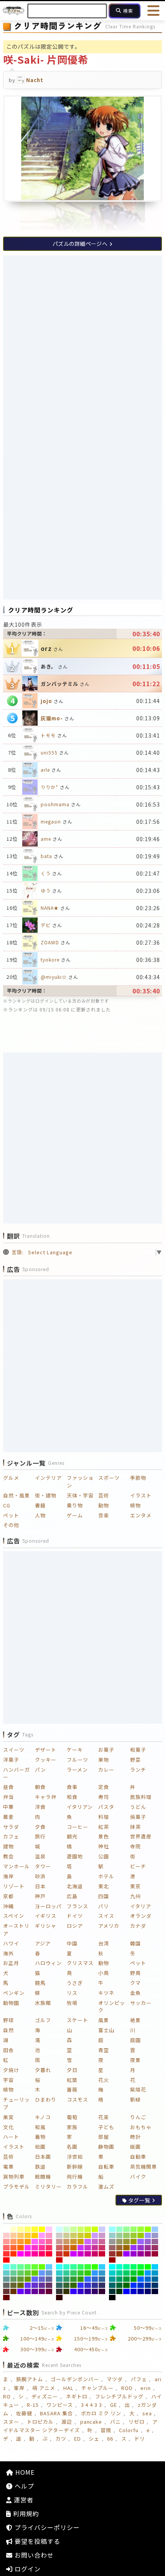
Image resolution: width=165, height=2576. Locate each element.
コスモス (78, 2099)
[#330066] (95, 2291)
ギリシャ (46, 1926)
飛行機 (75, 2177)
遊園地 (75, 1856)
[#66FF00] (42, 2267)
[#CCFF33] (88, 2229)
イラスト (141, 1495)
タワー (43, 1866)
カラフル (78, 2186)
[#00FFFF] (112, 2267)
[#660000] (6, 2298)
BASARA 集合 (56, 2413)
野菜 (135, 1760)
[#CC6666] (59, 2248)
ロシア (75, 1926)
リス (72, 1993)
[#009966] (120, 2279)
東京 (135, 1886)
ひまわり (46, 2099)
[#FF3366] (49, 2248)
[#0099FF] (148, 2273)
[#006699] (155, 2279)
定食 (104, 1787)
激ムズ (106, 2186)
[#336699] (102, 2279)
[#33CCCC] (59, 2273)
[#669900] (28, 2279)
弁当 (8, 1797)
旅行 (40, 1836)
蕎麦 (8, 1817)
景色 (104, 1836)
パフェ (139, 2379)
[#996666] (112, 2248)
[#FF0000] (6, 2260)
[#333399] (95, 2285)
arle (45, 770)
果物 (104, 1760)
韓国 (135, 1943)
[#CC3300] (67, 2254)
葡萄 (72, 2117)
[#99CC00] (141, 2235)
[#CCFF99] (73, 2229)
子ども (106, 2127)
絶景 (135, 2020)
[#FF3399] (42, 2248)
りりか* (49, 787)
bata (46, 856)
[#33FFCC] (67, 2267)
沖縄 (8, 1906)
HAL (68, 2388)
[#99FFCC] (120, 2229)
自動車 (138, 2157)
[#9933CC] (141, 2248)
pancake (91, 2422)
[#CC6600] (73, 2248)
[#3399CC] (102, 2273)
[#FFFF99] (21, 2229)
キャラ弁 (46, 1797)
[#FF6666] (6, 2248)
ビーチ (138, 1866)
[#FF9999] (6, 2242)
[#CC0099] (88, 2254)
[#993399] (148, 2248)
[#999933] (126, 2242)
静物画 (106, 2147)
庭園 (135, 2040)
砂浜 (40, 1876)
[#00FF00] (148, 2267)
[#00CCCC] (112, 2273)
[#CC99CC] (102, 2235)
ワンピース (60, 2405)
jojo (46, 701)
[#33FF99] (73, 2267)
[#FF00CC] (28, 2254)
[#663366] (49, 2285)
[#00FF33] (141, 2267)
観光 (72, 1836)
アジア (43, 1943)
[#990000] (112, 2260)
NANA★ (50, 908)
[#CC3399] (95, 2248)
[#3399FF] (95, 2273)
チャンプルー (97, 2388)
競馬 (40, 1983)
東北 (104, 1886)
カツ (61, 2438)
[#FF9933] (21, 2242)
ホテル (106, 1876)
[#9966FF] (141, 2242)
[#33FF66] (81, 2267)
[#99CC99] (120, 2235)
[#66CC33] (28, 2273)
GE (114, 2405)
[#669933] (21, 2279)
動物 (104, 1505)
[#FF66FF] (35, 2242)
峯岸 (19, 2388)
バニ (115, 2422)
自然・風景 (16, 1495)
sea (147, 2413)
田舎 (8, 2050)
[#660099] (35, 2291)
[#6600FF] (21, 2291)
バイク (138, 2177)
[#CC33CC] (88, 2248)
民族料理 (141, 1797)
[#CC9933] (73, 2242)
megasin (51, 821)
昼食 (8, 1787)
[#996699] (155, 2242)
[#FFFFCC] (14, 2229)
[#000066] (148, 2291)
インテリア (48, 1478)
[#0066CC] (148, 2279)
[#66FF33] (35, 2267)
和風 (40, 2127)
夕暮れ (43, 2070)
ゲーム (75, 1515)
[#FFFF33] (35, 2229)
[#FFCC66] (21, 2235)
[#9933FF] (134, 2248)
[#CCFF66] (81, 2229)
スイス (106, 1916)
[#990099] (141, 2254)
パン (40, 1770)
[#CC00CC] (81, 2254)
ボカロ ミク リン (101, 2413)
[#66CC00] (35, 2273)
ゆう (46, 890)
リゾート (14, 1886)
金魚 (135, 1993)
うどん (138, 1807)
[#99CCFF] (155, 2229)
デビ (46, 925)
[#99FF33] (141, 2229)
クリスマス (80, 1963)
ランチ (138, 1770)
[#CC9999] (59, 2242)
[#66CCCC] (6, 2273)
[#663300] (14, 2291)
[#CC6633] (67, 2248)
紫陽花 (138, 2089)
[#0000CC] (134, 2291)
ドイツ (75, 1916)
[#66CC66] (21, 2273)
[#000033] (155, 2291)
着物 (40, 2137)
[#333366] (102, 2285)
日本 (40, 1886)
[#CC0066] (95, 2254)
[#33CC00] (88, 2273)
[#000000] (112, 2298)
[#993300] (120, 2254)
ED (78, 2438)
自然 (8, 2030)
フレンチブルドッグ (119, 2396)
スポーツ (109, 1478)
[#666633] (14, 2285)
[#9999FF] (148, 2235)
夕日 (72, 2070)
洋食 (40, 1807)
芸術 (104, 1495)
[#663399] (42, 2285)
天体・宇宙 (80, 1495)
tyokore (50, 959)
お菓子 (106, 1750)
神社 (104, 1846)
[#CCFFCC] (67, 2229)
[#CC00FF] (73, 2254)
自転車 (106, 2167)
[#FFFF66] (28, 2229)
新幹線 (75, 2167)
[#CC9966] (67, 2242)
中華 (8, 1807)
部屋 (104, 2137)
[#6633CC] (35, 2285)
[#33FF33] (88, 2267)
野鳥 (135, 1973)
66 (110, 2438)
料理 (104, 1817)
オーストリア (16, 1930)
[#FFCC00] (35, 2235)
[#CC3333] (59, 2254)
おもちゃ (141, 2127)
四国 (104, 1896)
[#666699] (49, 2279)
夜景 (135, 2060)
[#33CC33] (81, 2273)
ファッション (80, 1482)
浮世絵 (75, 2157)
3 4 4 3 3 (92, 2405)
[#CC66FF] (88, 2242)
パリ (104, 1906)
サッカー (141, 2003)
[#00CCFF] (155, 2267)
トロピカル (40, 2422)
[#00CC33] (134, 2273)
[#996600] (126, 2248)
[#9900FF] (126, 2254)
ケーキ (75, 1750)
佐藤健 (24, 2413)
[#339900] (81, 2279)
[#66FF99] (21, 2267)
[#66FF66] (28, 2267)
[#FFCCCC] (6, 2235)
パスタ (106, 1807)
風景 (104, 2020)
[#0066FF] (141, 2279)
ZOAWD (50, 942)
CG (7, 1505)
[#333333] (59, 2291)
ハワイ (11, 1943)
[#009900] (134, 2279)
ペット (11, 1515)
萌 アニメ (44, 2388)
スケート (78, 2020)
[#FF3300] (14, 2254)
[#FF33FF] (28, 2248)
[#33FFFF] (59, 2267)
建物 (8, 1846)
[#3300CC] (81, 2291)
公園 (104, 1856)
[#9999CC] (155, 2235)
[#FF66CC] (42, 2242)
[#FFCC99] (14, 2235)
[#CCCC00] (88, 2235)
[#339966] (67, 2279)
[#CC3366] (102, 2248)
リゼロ (137, 2422)
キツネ (106, 1993)
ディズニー (45, 2396)
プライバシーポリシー (46, 2527)
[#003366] (155, 2285)
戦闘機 (43, 2177)
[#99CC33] (134, 2235)
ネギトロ (77, 2396)
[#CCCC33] (81, 2235)
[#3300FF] (73, 2291)
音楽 (104, 1515)
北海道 (75, 1886)
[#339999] (59, 2279)
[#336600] (73, 2285)
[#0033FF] (134, 2285)
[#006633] (120, 2285)
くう (46, 873)
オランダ (141, 1916)
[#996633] (120, 2248)
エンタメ (141, 1515)
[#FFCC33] (28, 2235)
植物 (135, 1505)
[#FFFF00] (42, 2229)
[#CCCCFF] (102, 2229)
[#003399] (148, 2285)
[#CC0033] (102, 2254)
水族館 (43, 2003)
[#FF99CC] (49, 2235)
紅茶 (104, 1827)
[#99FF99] (126, 2229)
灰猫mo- (52, 718)
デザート (46, 1750)
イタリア (141, 1906)
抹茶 (135, 1827)
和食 (72, 1797)
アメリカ (109, 1926)
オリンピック (112, 2007)
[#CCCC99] (67, 2235)
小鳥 (104, 1973)
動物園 (11, 2003)
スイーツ (14, 1750)
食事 (72, 1787)
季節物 (138, 1478)
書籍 (40, 1505)
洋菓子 (11, 1760)
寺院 (135, 1846)
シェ (94, 2438)
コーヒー (78, 1827)
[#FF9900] (28, 2242)
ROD (127, 2388)
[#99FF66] (134, 2229)
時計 (135, 2137)
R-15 (33, 2405)
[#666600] (21, 2285)
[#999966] (120, 2242)
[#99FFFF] (112, 2229)
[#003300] (120, 2291)
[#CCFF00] (95, 2229)
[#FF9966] (14, 2242)
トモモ (48, 735)
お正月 (11, 1963)
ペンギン (14, 1993)
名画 (72, 2147)
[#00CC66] (126, 2273)
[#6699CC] (49, 2273)
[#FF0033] (49, 2254)
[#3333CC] (88, 2285)
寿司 (104, 1797)
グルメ (11, 1478)
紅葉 (72, 2080)
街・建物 (46, 1495)
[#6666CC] (42, 2279)
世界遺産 (141, 1836)
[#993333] (112, 2254)
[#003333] (112, 2291)
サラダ (11, 1827)
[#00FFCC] (120, 2267)
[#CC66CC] (95, 2242)
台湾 (104, 1943)
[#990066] (148, 2254)
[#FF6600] (21, 2248)
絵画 (40, 2147)
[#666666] (6, 2285)
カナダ (138, 1926)
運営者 (23, 2500)
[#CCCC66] (73, 2235)
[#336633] (67, 2285)
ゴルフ (43, 2020)
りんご (138, 2117)
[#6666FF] (35, 2279)
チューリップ (16, 2103)
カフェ (11, 1836)
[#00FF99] (126, 2267)
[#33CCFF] (102, 2267)
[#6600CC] (28, 2291)
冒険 (106, 2430)
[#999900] (134, 2242)
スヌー (11, 2422)
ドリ (140, 2438)
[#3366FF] (88, 2279)
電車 (8, 2167)
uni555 (49, 752)
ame (46, 839)
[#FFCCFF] (49, 2229)
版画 (135, 2147)
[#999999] (112, 2242)
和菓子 (138, 1750)
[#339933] (73, 2279)
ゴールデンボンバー (75, 2379)
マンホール (16, 1866)
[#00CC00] (141, 2273)
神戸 (40, 1896)
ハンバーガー (16, 1773)
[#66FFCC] (14, 2267)
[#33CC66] (73, 2273)
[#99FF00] (148, 2229)
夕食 (40, 1827)
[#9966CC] (148, 2242)
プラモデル (16, 2186)
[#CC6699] (102, 2242)
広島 (72, 1896)
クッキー (46, 1760)
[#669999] (6, 2279)
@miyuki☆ (54, 977)
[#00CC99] (120, 2273)
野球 (8, 2020)
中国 (72, 1943)
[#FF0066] (42, 2254)
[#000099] (141, 2291)
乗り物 (75, 1505)
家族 (72, 2127)
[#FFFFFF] (6, 2229)
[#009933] (126, 2279)
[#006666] (112, 2285)
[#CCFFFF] (59, 2229)
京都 (8, 1896)
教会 (8, 1856)
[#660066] (42, 2291)
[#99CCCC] (112, 2235)
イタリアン (80, 1807)
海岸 (8, 1876)
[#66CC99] (14, 2273)
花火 (104, 2080)
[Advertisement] (82, 341)
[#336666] (59, 2285)
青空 (104, 2050)
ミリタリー (48, 2186)
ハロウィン (48, 1963)
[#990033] (155, 2254)
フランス (78, 1906)
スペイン (14, 1916)
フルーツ (78, 1760)
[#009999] (112, 2279)
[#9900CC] (134, 2254)
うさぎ (75, 1983)
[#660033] (49, 2291)
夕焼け (11, 2070)
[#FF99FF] (42, 2235)
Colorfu (129, 2430)
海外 (8, 1953)
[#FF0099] (35, 2254)
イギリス (46, 1916)
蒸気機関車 (144, 2167)
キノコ (43, 2117)
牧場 (72, 2003)
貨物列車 (14, 2177)
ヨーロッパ (48, 1906)
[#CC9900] (81, 2242)
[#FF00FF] (21, 2254)
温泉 (40, 1856)
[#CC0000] (59, 2260)
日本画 (43, 2157)
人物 (40, 1515)
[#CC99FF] (95, 2235)
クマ (135, 1983)
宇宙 (8, 2080)
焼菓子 (138, 1817)
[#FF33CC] (35, 2248)
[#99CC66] (126, 2235)
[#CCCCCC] (59, 2235)
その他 (11, 1525)
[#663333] (6, 2291)
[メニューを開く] (153, 11)
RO (7, 2396)
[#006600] (126, 2285)
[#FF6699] (49, 2242)
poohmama (55, 804)
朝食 (40, 1787)
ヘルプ (23, 2486)
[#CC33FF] (81, 2248)
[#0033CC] (141, 2285)
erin (146, 2388)
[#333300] (67, 2291)
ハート (11, 2137)
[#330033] (102, 2291)
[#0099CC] (155, 2273)
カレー (106, 1770)
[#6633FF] (28, 2285)
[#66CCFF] (49, 2267)
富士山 (106, 2030)
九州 (135, 1896)
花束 (104, 2117)
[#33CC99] (67, 2273)
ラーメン (77, 1770)
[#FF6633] (14, 2248)
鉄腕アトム (30, 2379)
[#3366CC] (95, 2279)
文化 (8, 2127)
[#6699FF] (42, 2273)
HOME (24, 2472)
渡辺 (67, 2422)
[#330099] (88, 2291)
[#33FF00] (95, 2267)
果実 (8, 2117)
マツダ (115, 2379)
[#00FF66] (134, 2267)
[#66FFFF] (6, 2267)
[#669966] (14, 2279)
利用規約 (25, 2513)
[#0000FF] (126, 2291)
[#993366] (155, 2248)
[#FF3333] (6, 2254)
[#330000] (59, 2298)
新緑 (135, 2099)
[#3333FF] (81, 2285)
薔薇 (72, 2089)
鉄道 (40, 2167)
